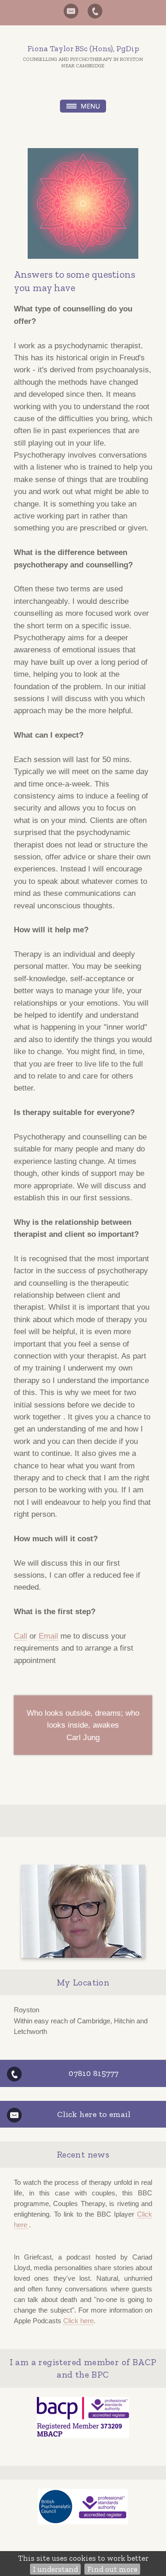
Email (48, 1636)
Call (21, 1636)
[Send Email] (71, 11)
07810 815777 (94, 2073)
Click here (78, 2321)
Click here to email (94, 2114)
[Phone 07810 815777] (95, 11)
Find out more (112, 2569)
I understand (55, 2569)
